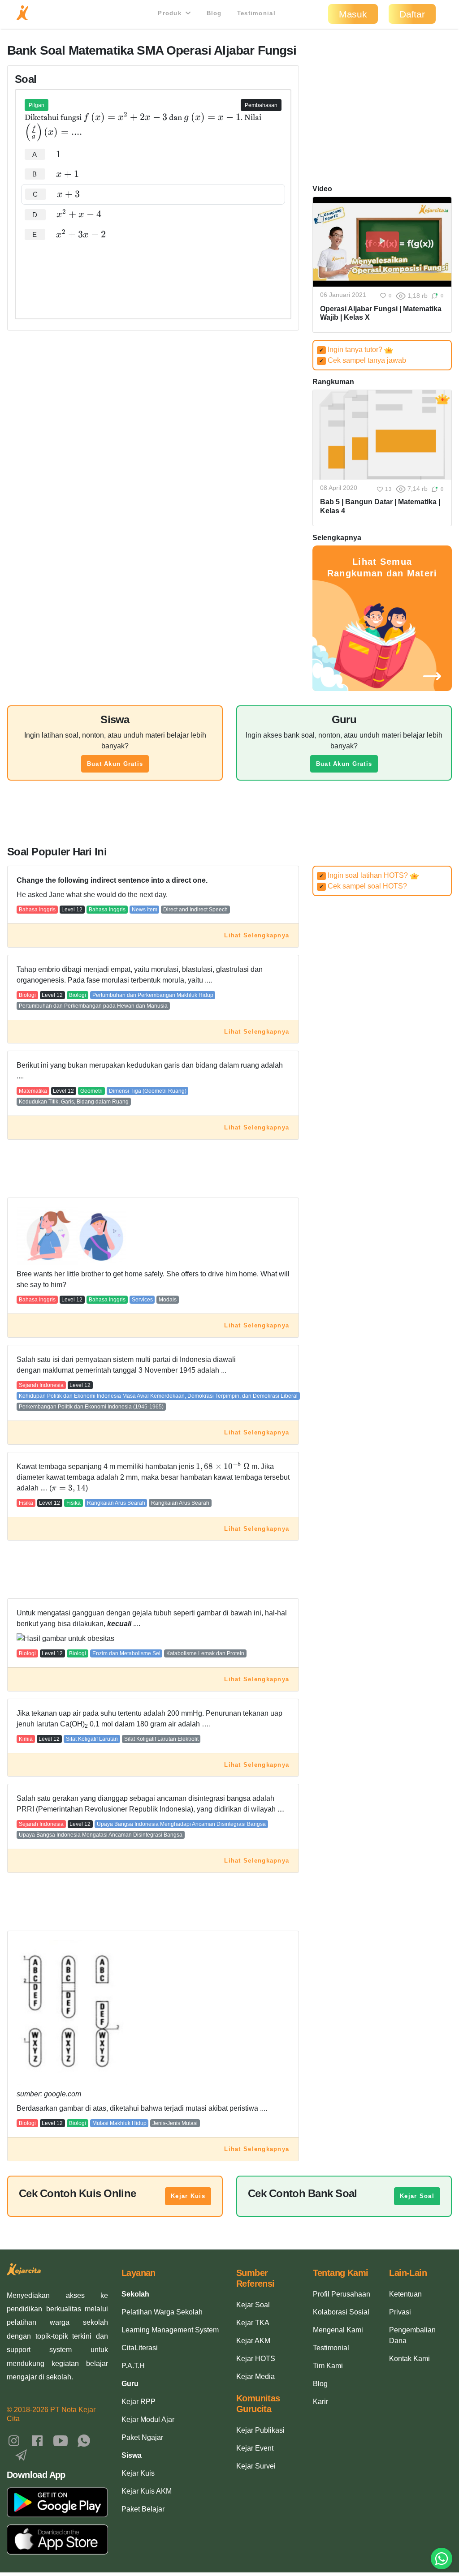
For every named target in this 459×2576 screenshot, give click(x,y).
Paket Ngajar (142, 2437)
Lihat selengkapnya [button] (257, 935)
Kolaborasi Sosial (341, 2312)
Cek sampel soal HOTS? (363, 886)
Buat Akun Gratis (115, 764)
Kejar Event (255, 2448)
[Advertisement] (153, 272)
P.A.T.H (133, 2366)
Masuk (353, 14)
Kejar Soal (417, 2196)
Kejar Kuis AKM (147, 2491)
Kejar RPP (139, 2402)
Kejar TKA (253, 2323)
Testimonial (256, 13)
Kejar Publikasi (260, 2430)
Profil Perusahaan (342, 2294)
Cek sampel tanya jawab (363, 360)
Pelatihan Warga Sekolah (162, 2312)
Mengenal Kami (338, 2330)
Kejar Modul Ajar (148, 2419)
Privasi (400, 2312)
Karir (320, 2402)
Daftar (412, 14)
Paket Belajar (143, 2509)
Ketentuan (405, 2294)
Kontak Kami (409, 2359)
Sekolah (135, 2294)
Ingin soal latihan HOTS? (364, 875)
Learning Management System (170, 2330)
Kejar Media (255, 2376)
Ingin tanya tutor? (352, 350)
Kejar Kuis (188, 2196)
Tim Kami (328, 2366)
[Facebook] (37, 2440)
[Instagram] (14, 2440)
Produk (171, 13)
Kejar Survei (256, 2466)
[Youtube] (61, 2440)
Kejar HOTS (256, 2359)
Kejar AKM (253, 2341)
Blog (214, 13)
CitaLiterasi (140, 2348)
